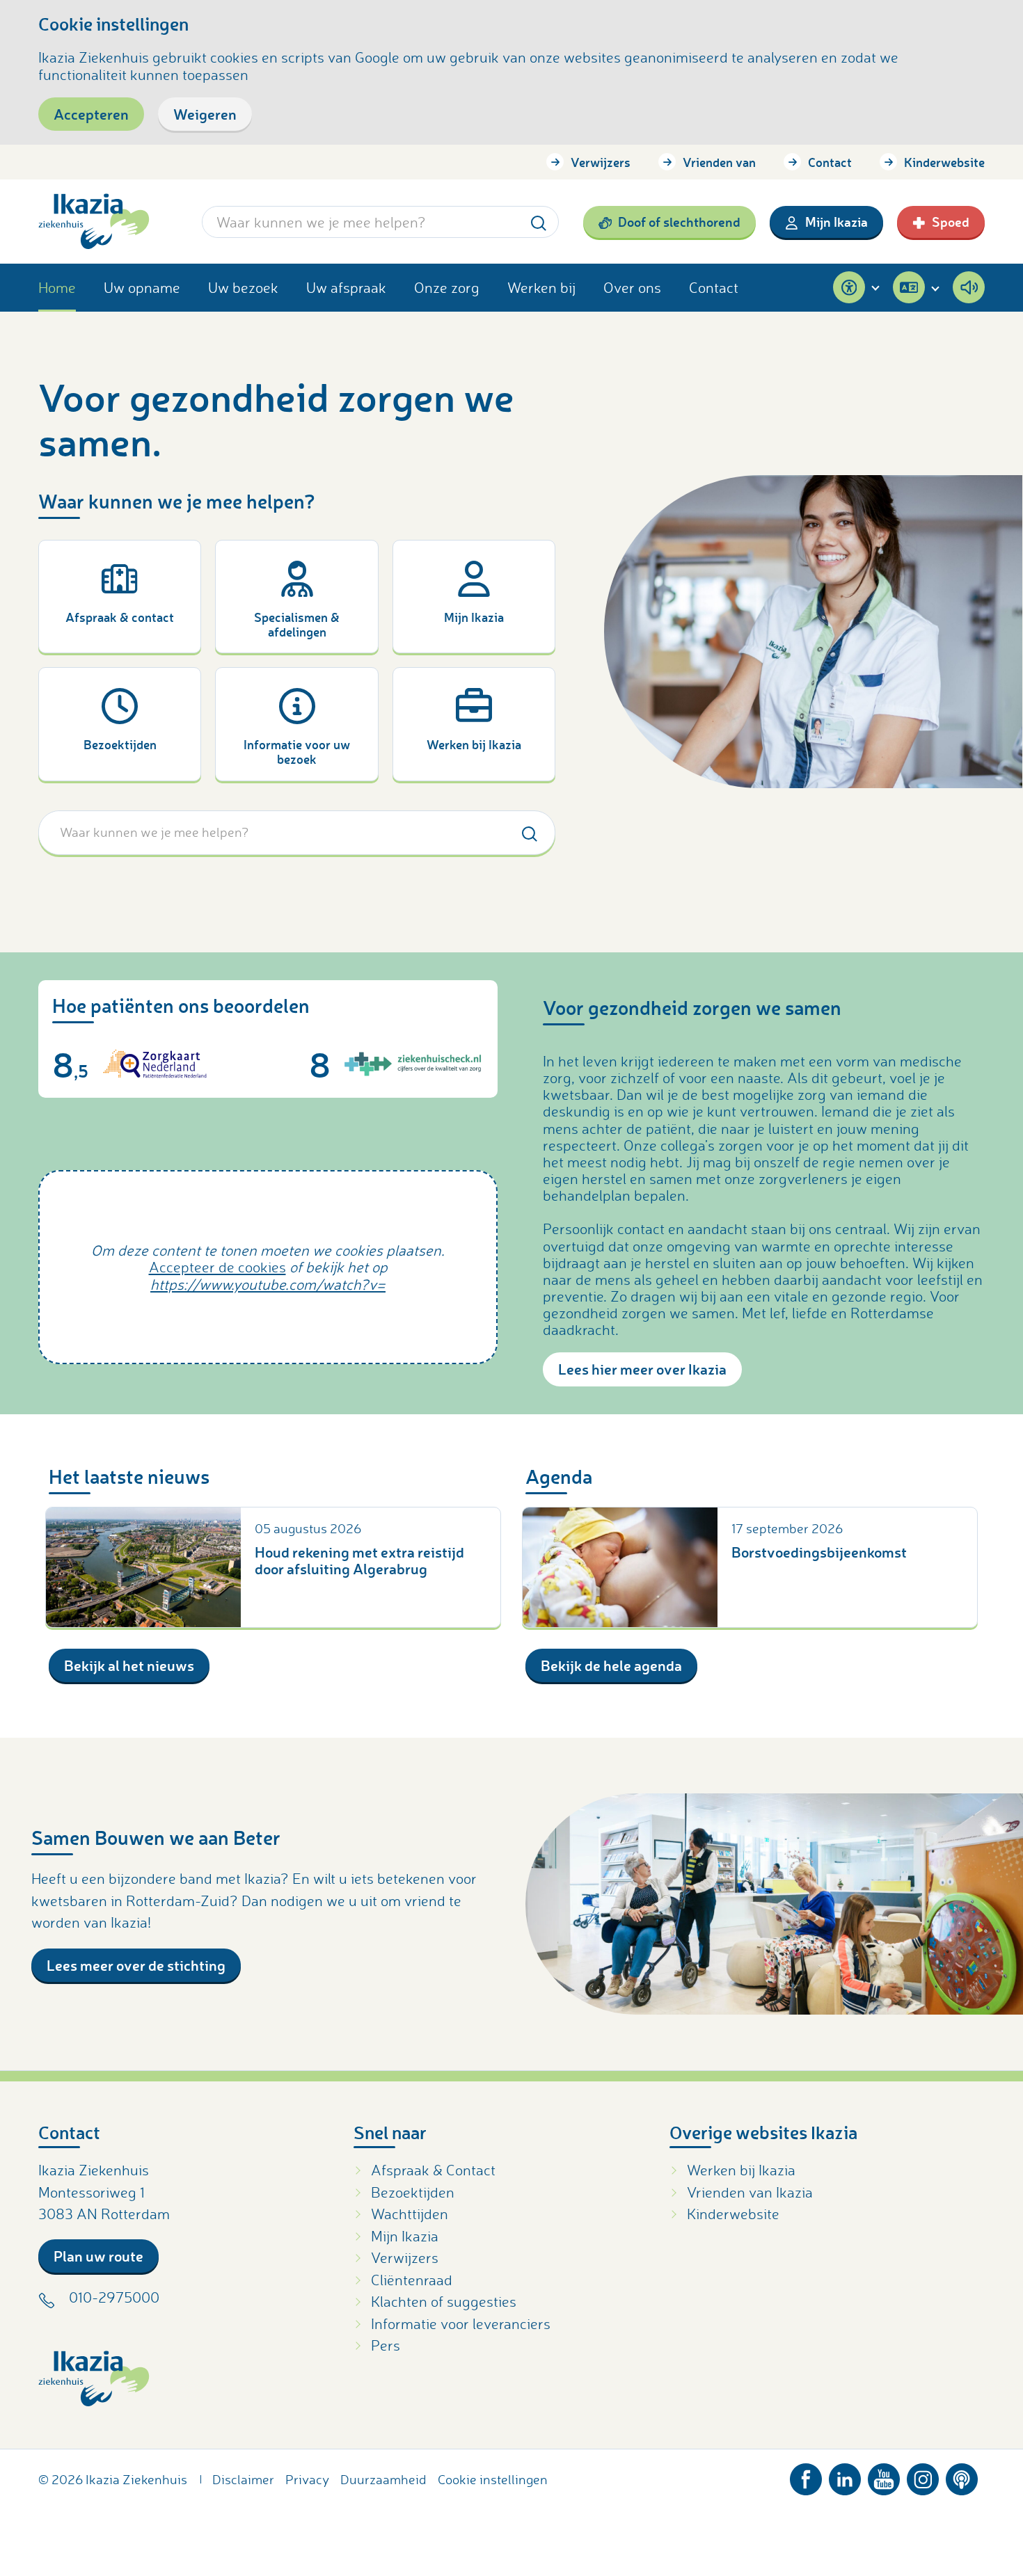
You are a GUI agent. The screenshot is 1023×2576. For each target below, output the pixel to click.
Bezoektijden (413, 2192)
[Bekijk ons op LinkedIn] (845, 2476)
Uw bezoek (243, 287)
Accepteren (91, 114)
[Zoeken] (539, 222)
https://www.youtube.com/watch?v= (268, 1284)
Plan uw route (98, 2256)
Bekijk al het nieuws (129, 1665)
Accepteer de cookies (217, 1267)
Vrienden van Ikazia (750, 2192)
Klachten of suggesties (444, 2301)
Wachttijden (410, 2214)
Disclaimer (243, 2479)
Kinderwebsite (944, 162)
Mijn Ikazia (836, 222)
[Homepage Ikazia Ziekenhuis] (94, 222)
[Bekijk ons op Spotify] (962, 2476)
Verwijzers (601, 162)
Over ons (632, 287)
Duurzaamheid (383, 2479)
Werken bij (541, 287)
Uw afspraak (346, 287)
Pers (386, 2345)
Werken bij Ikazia (741, 2170)
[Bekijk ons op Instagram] (923, 2476)
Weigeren (205, 114)
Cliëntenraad (412, 2280)
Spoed (951, 222)
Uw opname (142, 287)
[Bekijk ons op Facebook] (806, 2476)
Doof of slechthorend (679, 222)
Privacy (307, 2479)
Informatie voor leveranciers (461, 2323)
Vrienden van (719, 162)
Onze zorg (447, 287)
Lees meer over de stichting (136, 1965)
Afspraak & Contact (433, 2170)
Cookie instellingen (493, 2479)
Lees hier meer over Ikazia (642, 1369)
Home (57, 287)
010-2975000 (114, 2297)
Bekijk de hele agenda (611, 1665)
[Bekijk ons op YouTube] (884, 2476)
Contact (830, 162)
